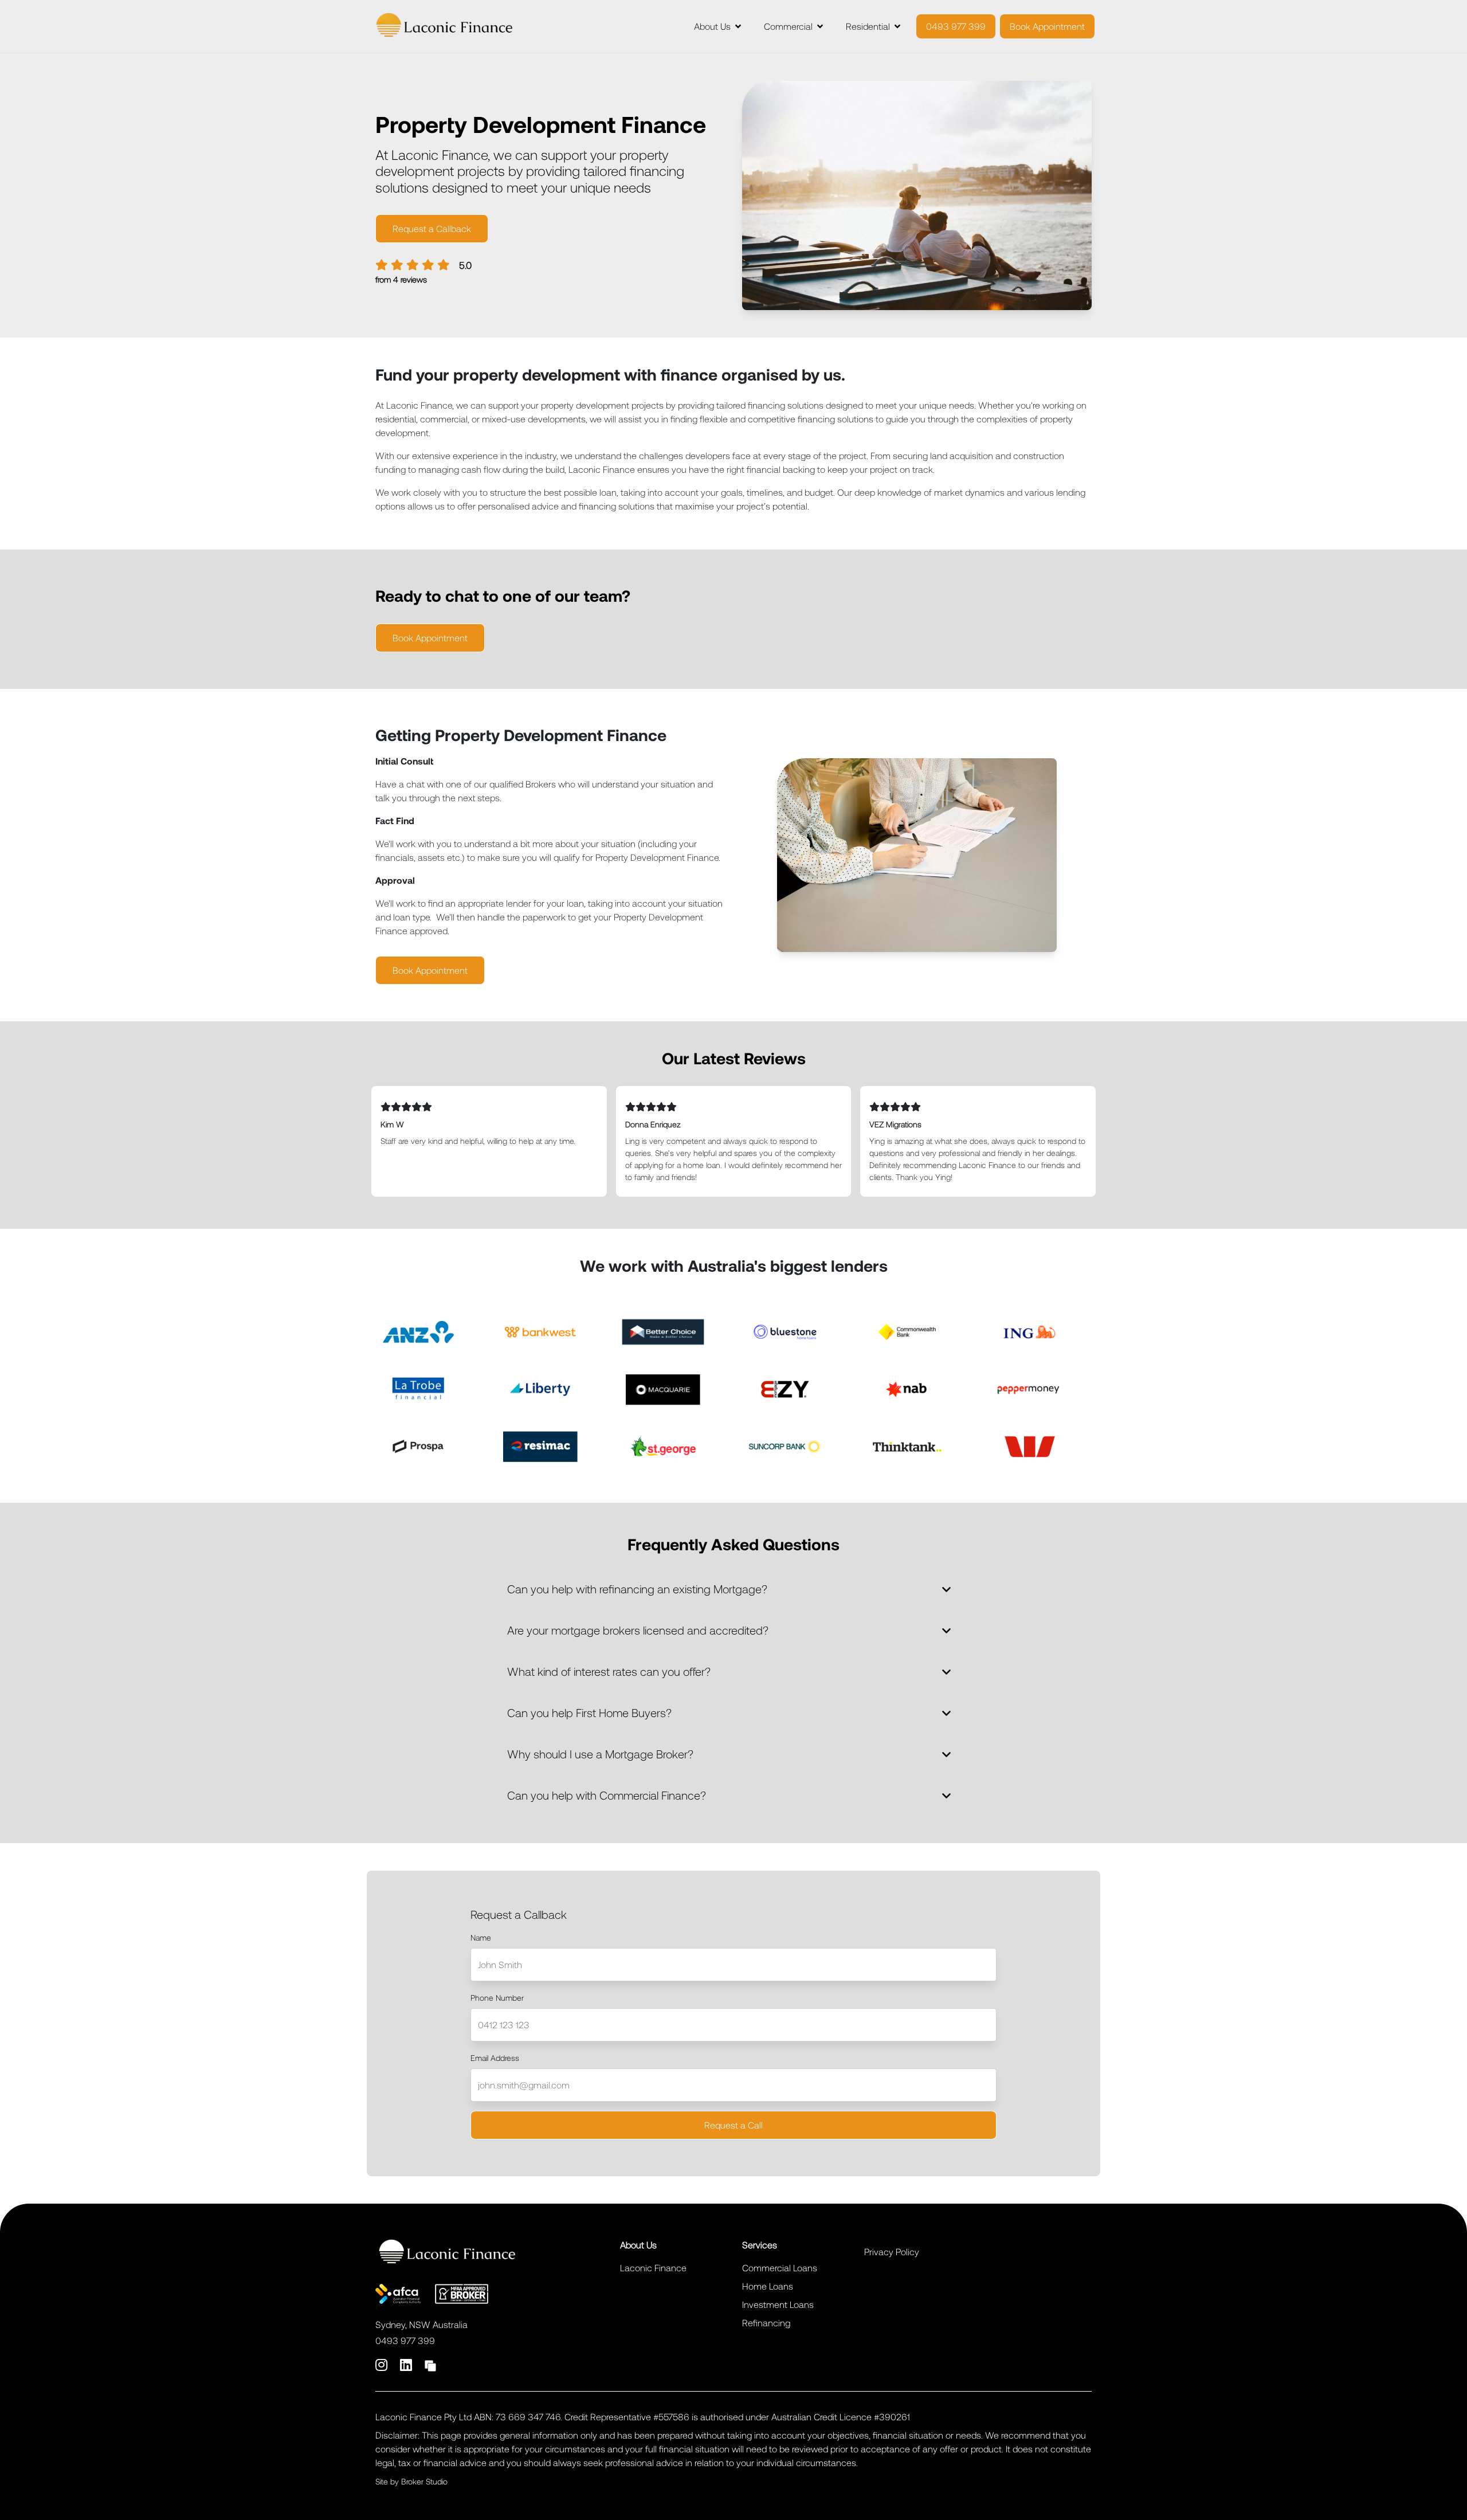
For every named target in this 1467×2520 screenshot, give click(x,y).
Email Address (495, 2058)
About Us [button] (712, 26)
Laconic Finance (653, 2268)
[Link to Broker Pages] (430, 2364)
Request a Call (733, 2125)
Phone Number (497, 1998)
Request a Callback (432, 228)
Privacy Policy (892, 2251)
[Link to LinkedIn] (408, 2364)
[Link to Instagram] (383, 2364)
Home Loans (768, 2286)
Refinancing (766, 2323)
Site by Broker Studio (411, 2481)
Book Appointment (1047, 26)
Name (481, 1937)
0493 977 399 (956, 26)
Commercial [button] (788, 26)
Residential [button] (868, 26)
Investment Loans (778, 2304)
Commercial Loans (780, 2268)
